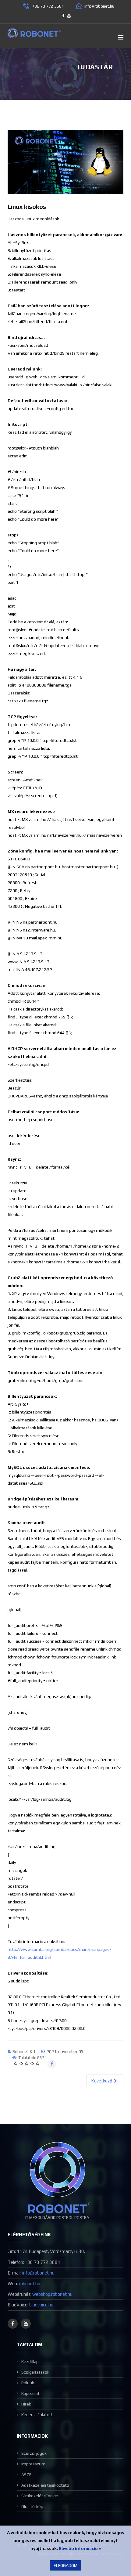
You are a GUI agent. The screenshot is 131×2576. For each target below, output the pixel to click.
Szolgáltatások (35, 2372)
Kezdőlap (30, 2361)
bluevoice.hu (41, 2305)
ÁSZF (26, 2474)
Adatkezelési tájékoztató (45, 2485)
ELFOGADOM (65, 2565)
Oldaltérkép (32, 2506)
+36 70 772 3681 (48, 6)
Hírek (26, 2404)
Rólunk (28, 2383)
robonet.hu (30, 2283)
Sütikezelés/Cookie (40, 2496)
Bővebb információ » (80, 2548)
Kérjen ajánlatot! (37, 2415)
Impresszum (33, 2464)
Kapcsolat (30, 2393)
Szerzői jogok (34, 2453)
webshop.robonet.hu (52, 2294)
